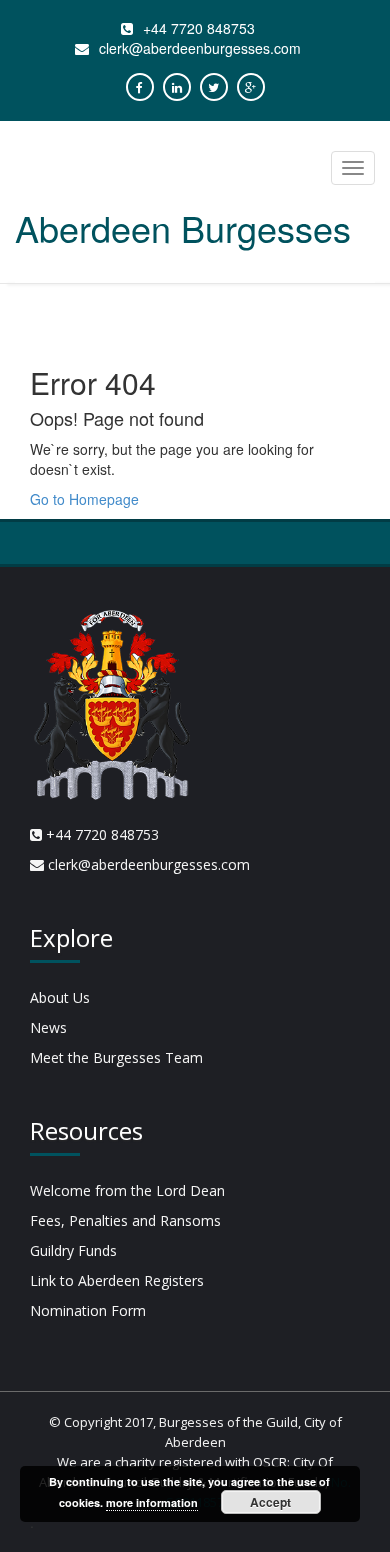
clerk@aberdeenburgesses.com (200, 48)
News (48, 1027)
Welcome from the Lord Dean (127, 1190)
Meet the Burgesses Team (116, 1057)
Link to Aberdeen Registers (117, 1280)
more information (152, 1502)
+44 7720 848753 (199, 28)
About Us (60, 997)
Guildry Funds (73, 1250)
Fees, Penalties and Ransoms (125, 1220)
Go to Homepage (84, 499)
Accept (270, 1502)
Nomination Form (88, 1310)
